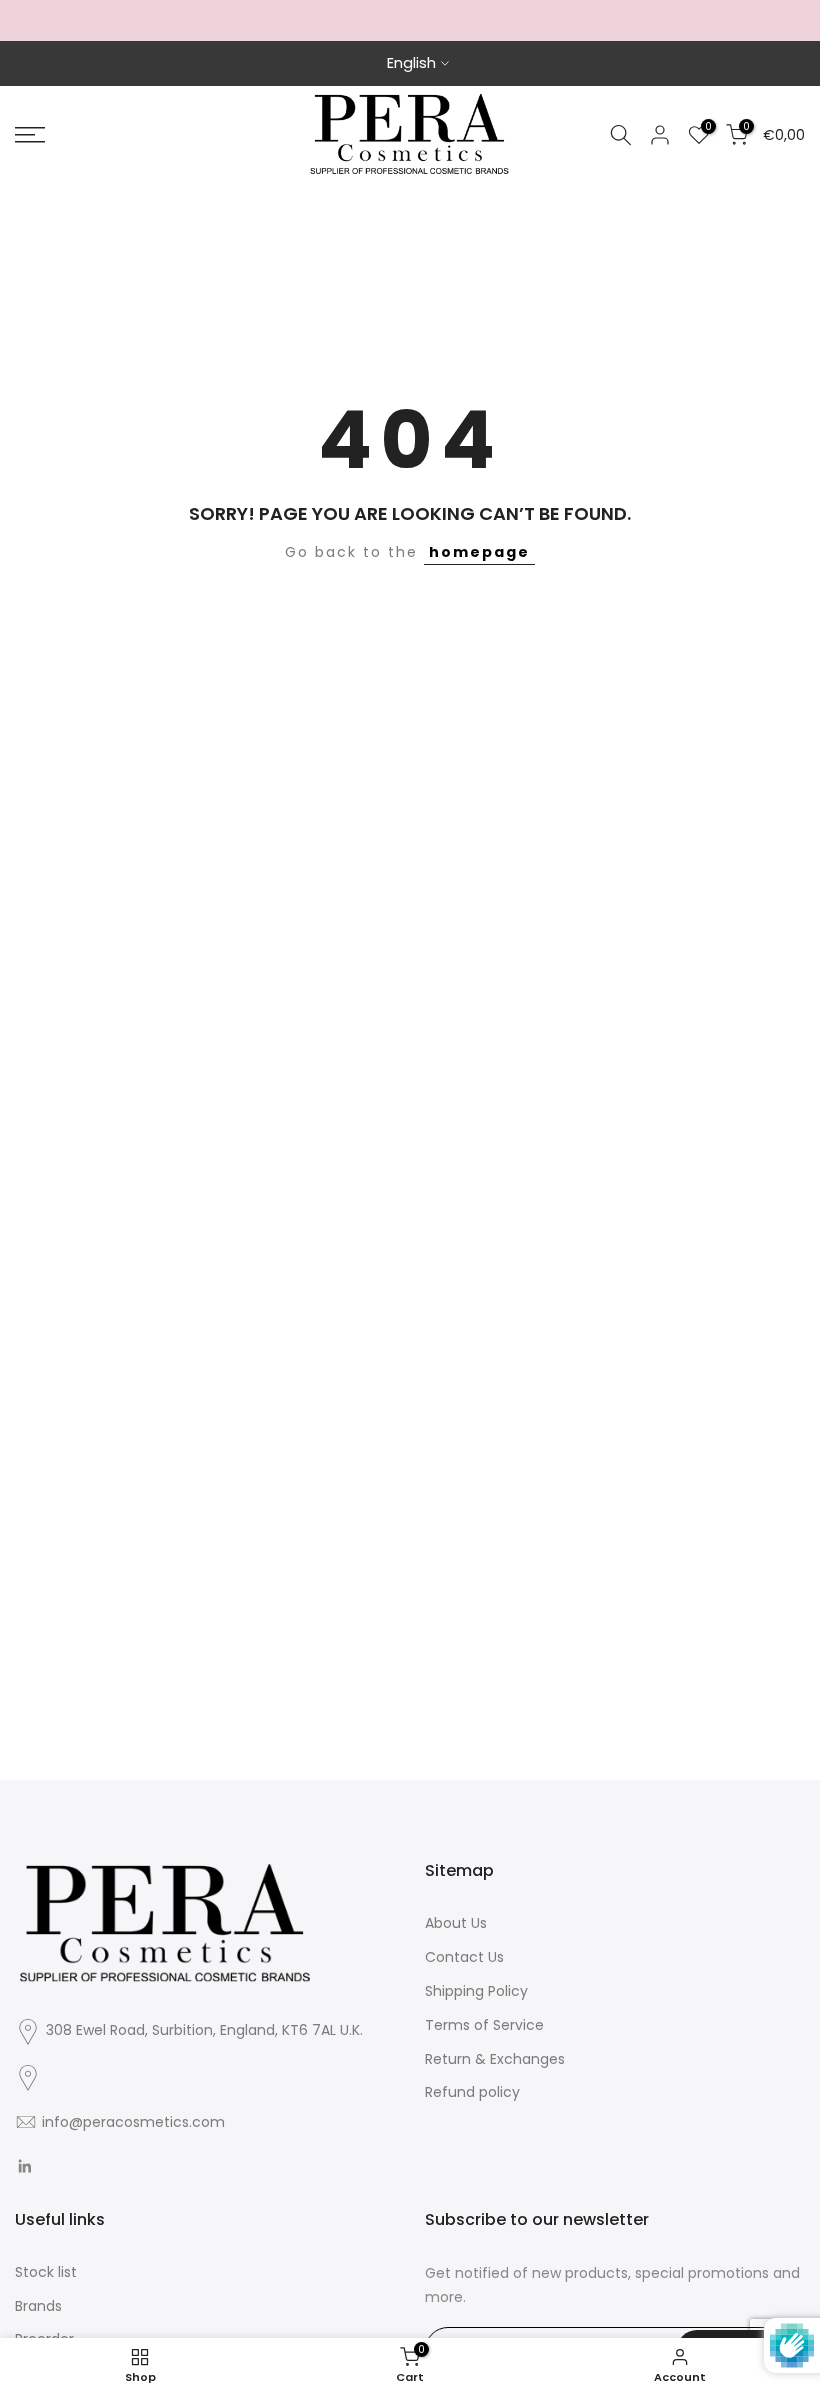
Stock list (46, 2272)
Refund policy (472, 2092)
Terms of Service (484, 2025)
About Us (456, 1923)
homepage (479, 552)
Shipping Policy (476, 1991)
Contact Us (464, 1957)
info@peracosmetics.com (133, 2122)
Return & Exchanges (495, 2059)
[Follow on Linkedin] (24, 2167)
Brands (38, 2306)
